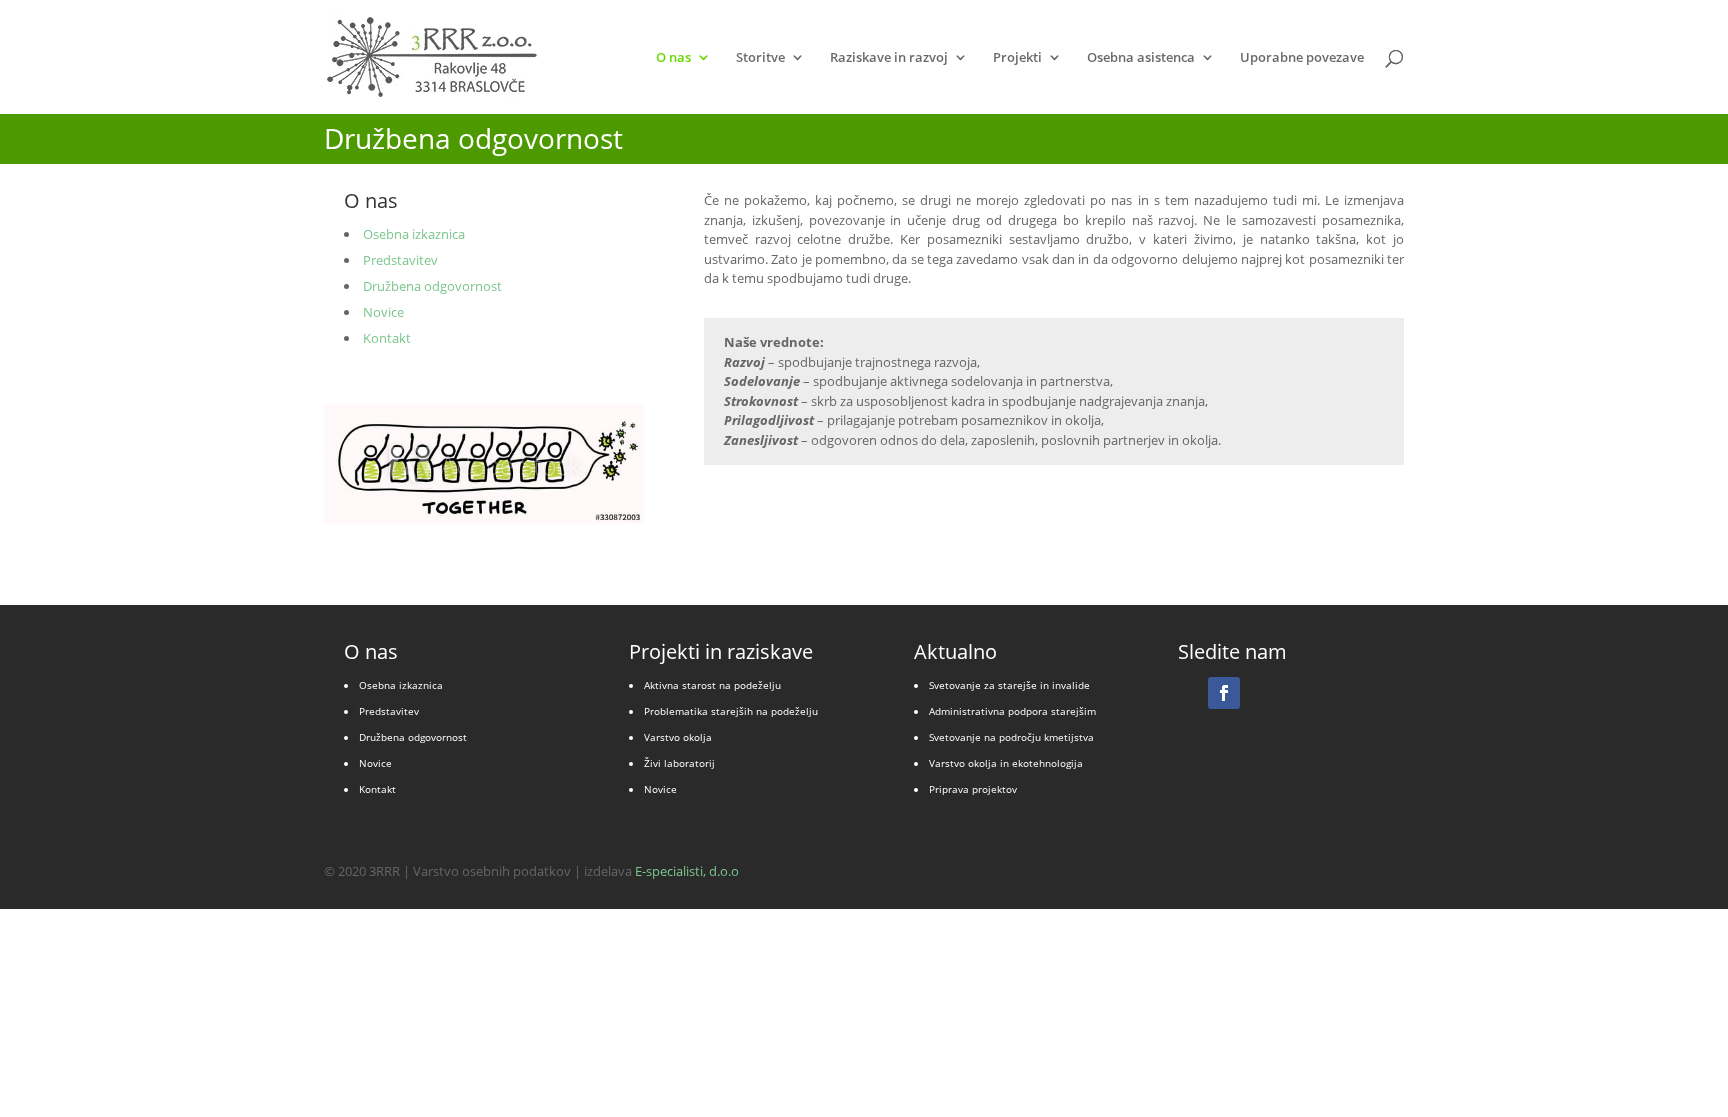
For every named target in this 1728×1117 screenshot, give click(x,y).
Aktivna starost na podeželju (712, 685)
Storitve (760, 58)
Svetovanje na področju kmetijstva (1011, 737)
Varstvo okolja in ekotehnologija (1006, 763)
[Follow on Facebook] (1224, 693)
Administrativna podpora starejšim (1012, 711)
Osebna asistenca (1141, 58)
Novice (383, 312)
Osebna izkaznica (414, 234)
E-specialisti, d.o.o (687, 871)
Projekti (1017, 58)
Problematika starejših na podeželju (731, 711)
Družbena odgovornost (432, 286)
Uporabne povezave (1302, 58)
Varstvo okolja (678, 737)
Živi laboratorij (679, 763)
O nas (673, 58)
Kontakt (387, 338)
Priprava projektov (973, 789)
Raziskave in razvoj (889, 58)
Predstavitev (400, 260)
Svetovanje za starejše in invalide (1009, 685)
